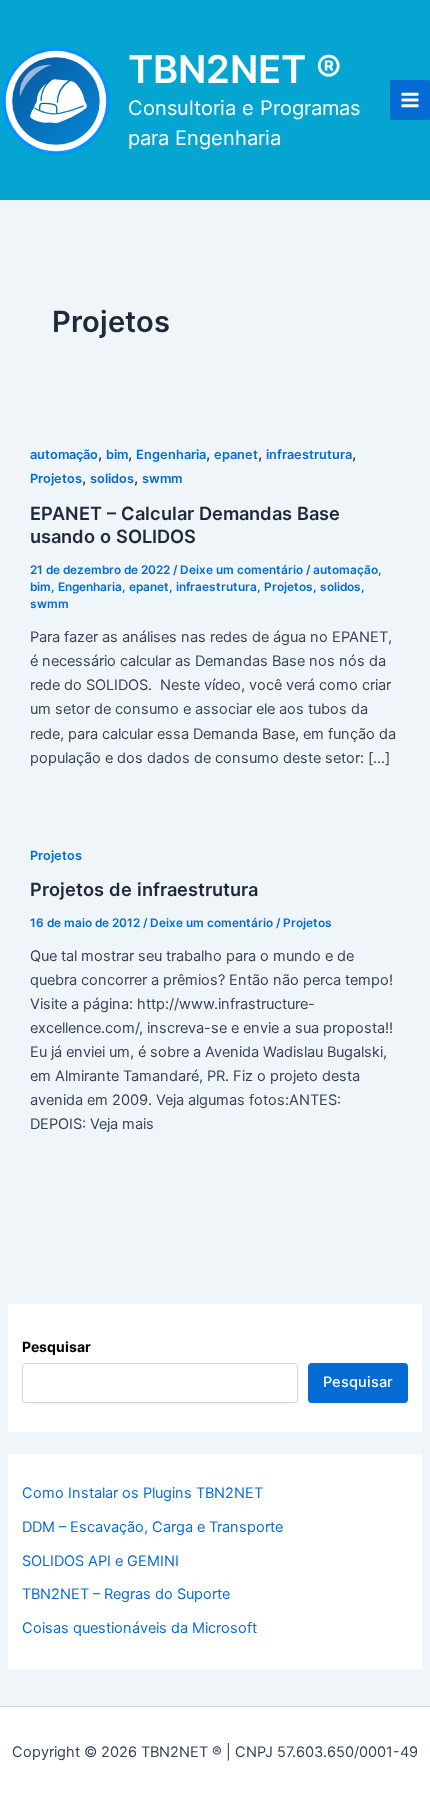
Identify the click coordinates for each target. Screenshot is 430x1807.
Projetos (56, 478)
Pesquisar (56, 1346)
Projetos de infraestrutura (144, 889)
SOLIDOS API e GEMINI (100, 1561)
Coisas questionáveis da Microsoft (139, 1628)
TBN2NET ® (235, 69)
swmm (162, 478)
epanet (236, 454)
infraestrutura (309, 454)
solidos (112, 478)
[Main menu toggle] (410, 100)
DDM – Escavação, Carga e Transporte (152, 1527)
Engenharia (171, 454)
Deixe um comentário (241, 570)
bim (117, 454)
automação (64, 454)
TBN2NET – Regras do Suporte (126, 1594)
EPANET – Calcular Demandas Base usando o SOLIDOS (185, 525)
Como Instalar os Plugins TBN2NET (142, 1493)
